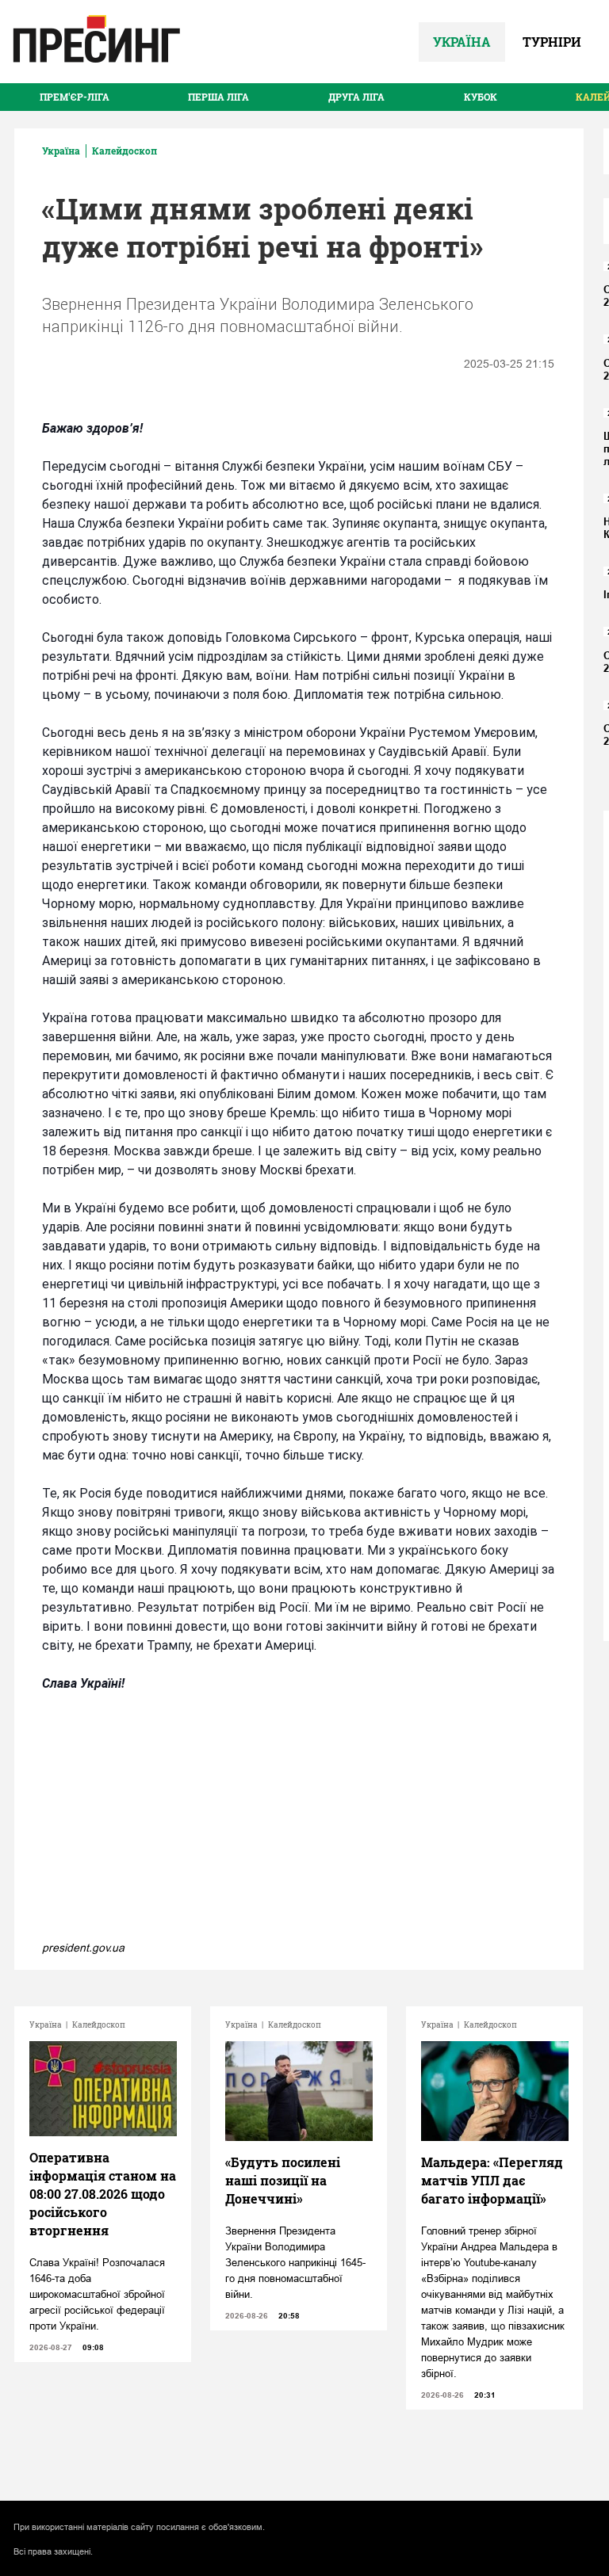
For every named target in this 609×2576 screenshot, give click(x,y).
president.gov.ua (83, 1948)
